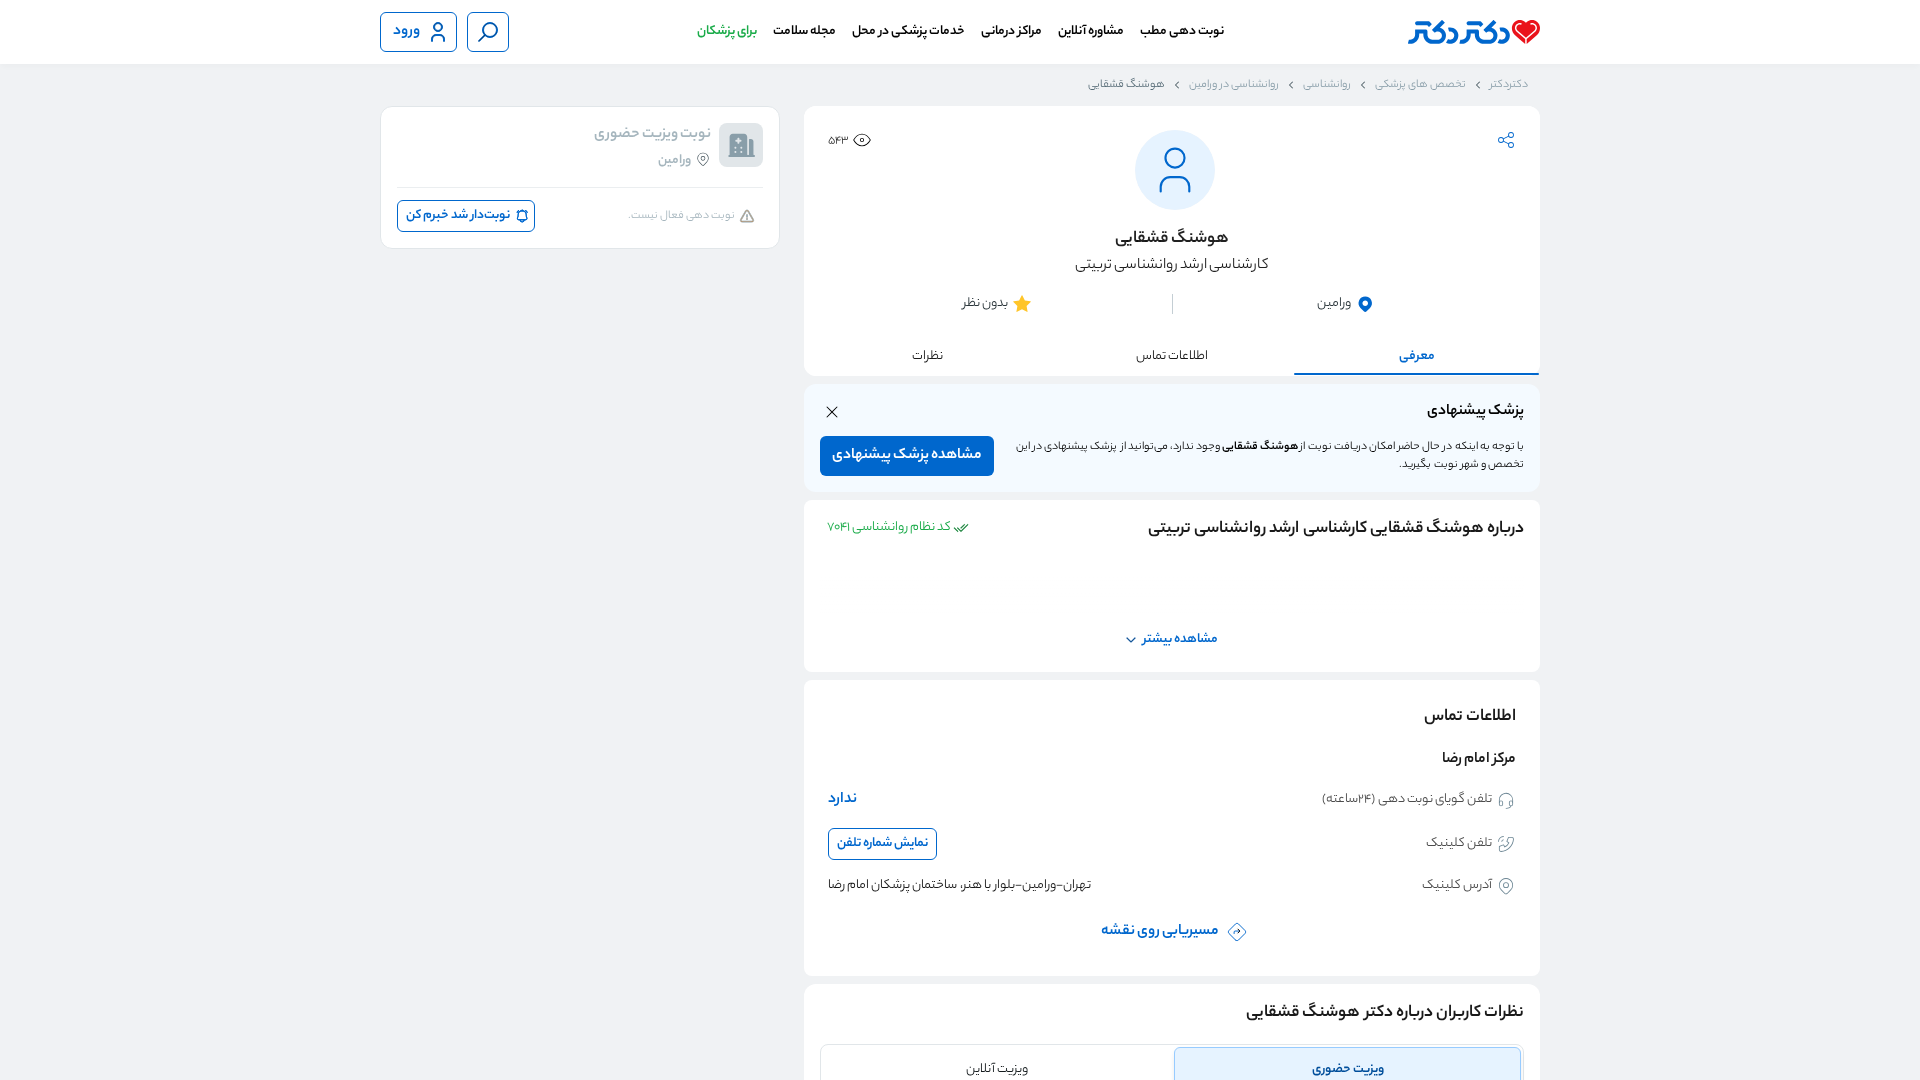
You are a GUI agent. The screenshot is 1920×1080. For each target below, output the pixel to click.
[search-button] (488, 32)
